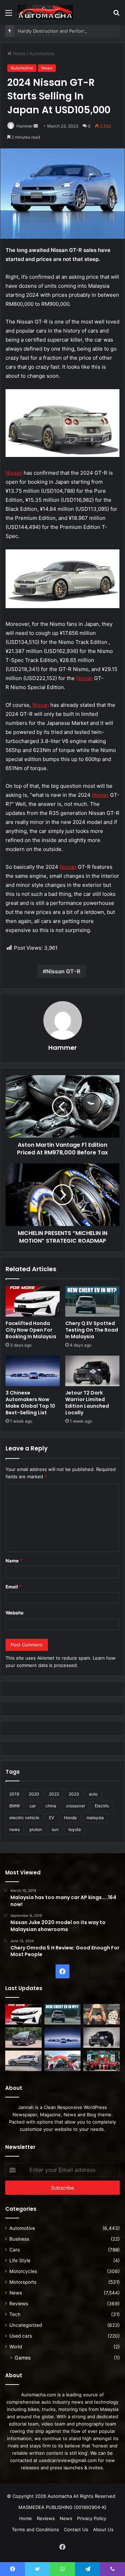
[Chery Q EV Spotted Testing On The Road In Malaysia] (92, 1301)
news (15, 1829)
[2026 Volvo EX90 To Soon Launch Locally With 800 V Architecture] (23, 2061)
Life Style (20, 2260)
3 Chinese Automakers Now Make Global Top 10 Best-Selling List (30, 1403)
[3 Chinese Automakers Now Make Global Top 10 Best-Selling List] (33, 1371)
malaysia (95, 1818)
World (16, 2347)
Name (14, 1561)
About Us (103, 2529)
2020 (34, 1794)
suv (55, 1829)
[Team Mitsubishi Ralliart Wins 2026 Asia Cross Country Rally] (102, 2061)
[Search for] (116, 15)
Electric (102, 1806)
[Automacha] (45, 12)
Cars (15, 2250)
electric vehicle (24, 1818)
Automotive (42, 54)
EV (52, 1818)
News (47, 68)
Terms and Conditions (35, 2529)
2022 (54, 1794)
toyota (75, 1829)
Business (19, 2239)
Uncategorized (26, 2325)
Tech (15, 2314)
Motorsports (23, 2282)
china (51, 1806)
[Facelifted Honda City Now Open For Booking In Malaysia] (33, 1301)
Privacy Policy (92, 2518)
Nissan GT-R (63, 971)
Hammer (24, 126)
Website (15, 1613)
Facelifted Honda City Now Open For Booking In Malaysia (31, 1330)
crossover (76, 1806)
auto (93, 1794)
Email (14, 1587)
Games (23, 2358)
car (33, 1806)
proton (36, 1829)
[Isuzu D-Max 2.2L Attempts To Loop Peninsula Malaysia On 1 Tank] (63, 2061)
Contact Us (76, 2529)
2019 (14, 1794)
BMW (15, 1806)
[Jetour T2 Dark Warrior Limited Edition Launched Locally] (92, 1371)
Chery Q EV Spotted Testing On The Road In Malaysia (92, 1330)
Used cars (21, 2336)
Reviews (19, 2304)
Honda (70, 1818)
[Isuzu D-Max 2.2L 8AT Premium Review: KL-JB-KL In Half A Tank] (23, 2038)
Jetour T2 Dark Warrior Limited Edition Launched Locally (87, 1403)
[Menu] (9, 15)
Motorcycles (23, 2271)
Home (19, 54)
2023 (74, 1794)
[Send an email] (36, 126)
